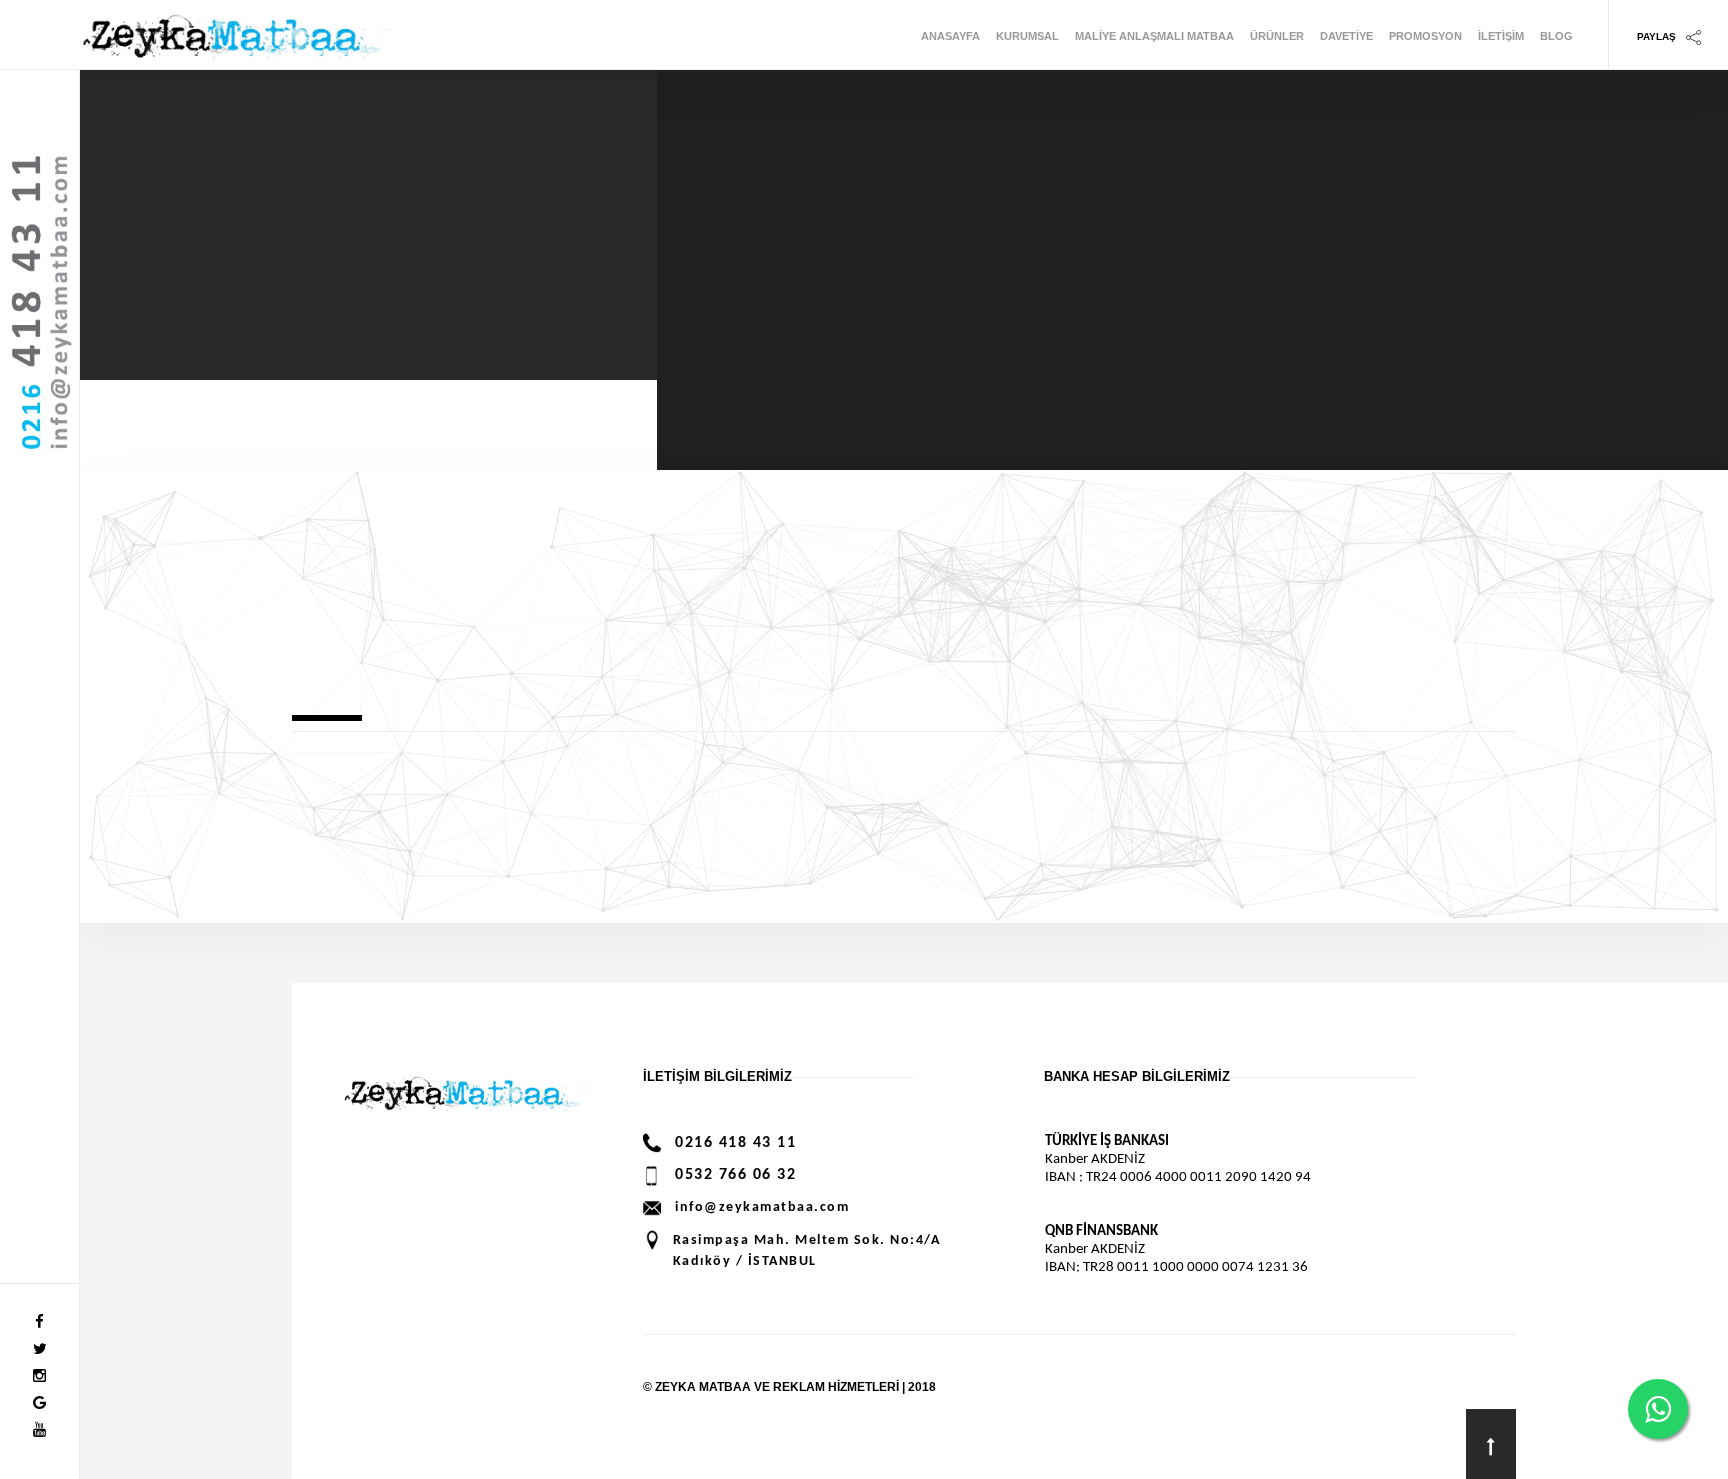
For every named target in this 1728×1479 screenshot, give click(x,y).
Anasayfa (950, 36)
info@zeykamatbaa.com (762, 1207)
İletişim (1501, 36)
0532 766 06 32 (735, 1175)
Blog (1556, 36)
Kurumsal (1027, 36)
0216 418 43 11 (735, 1143)
